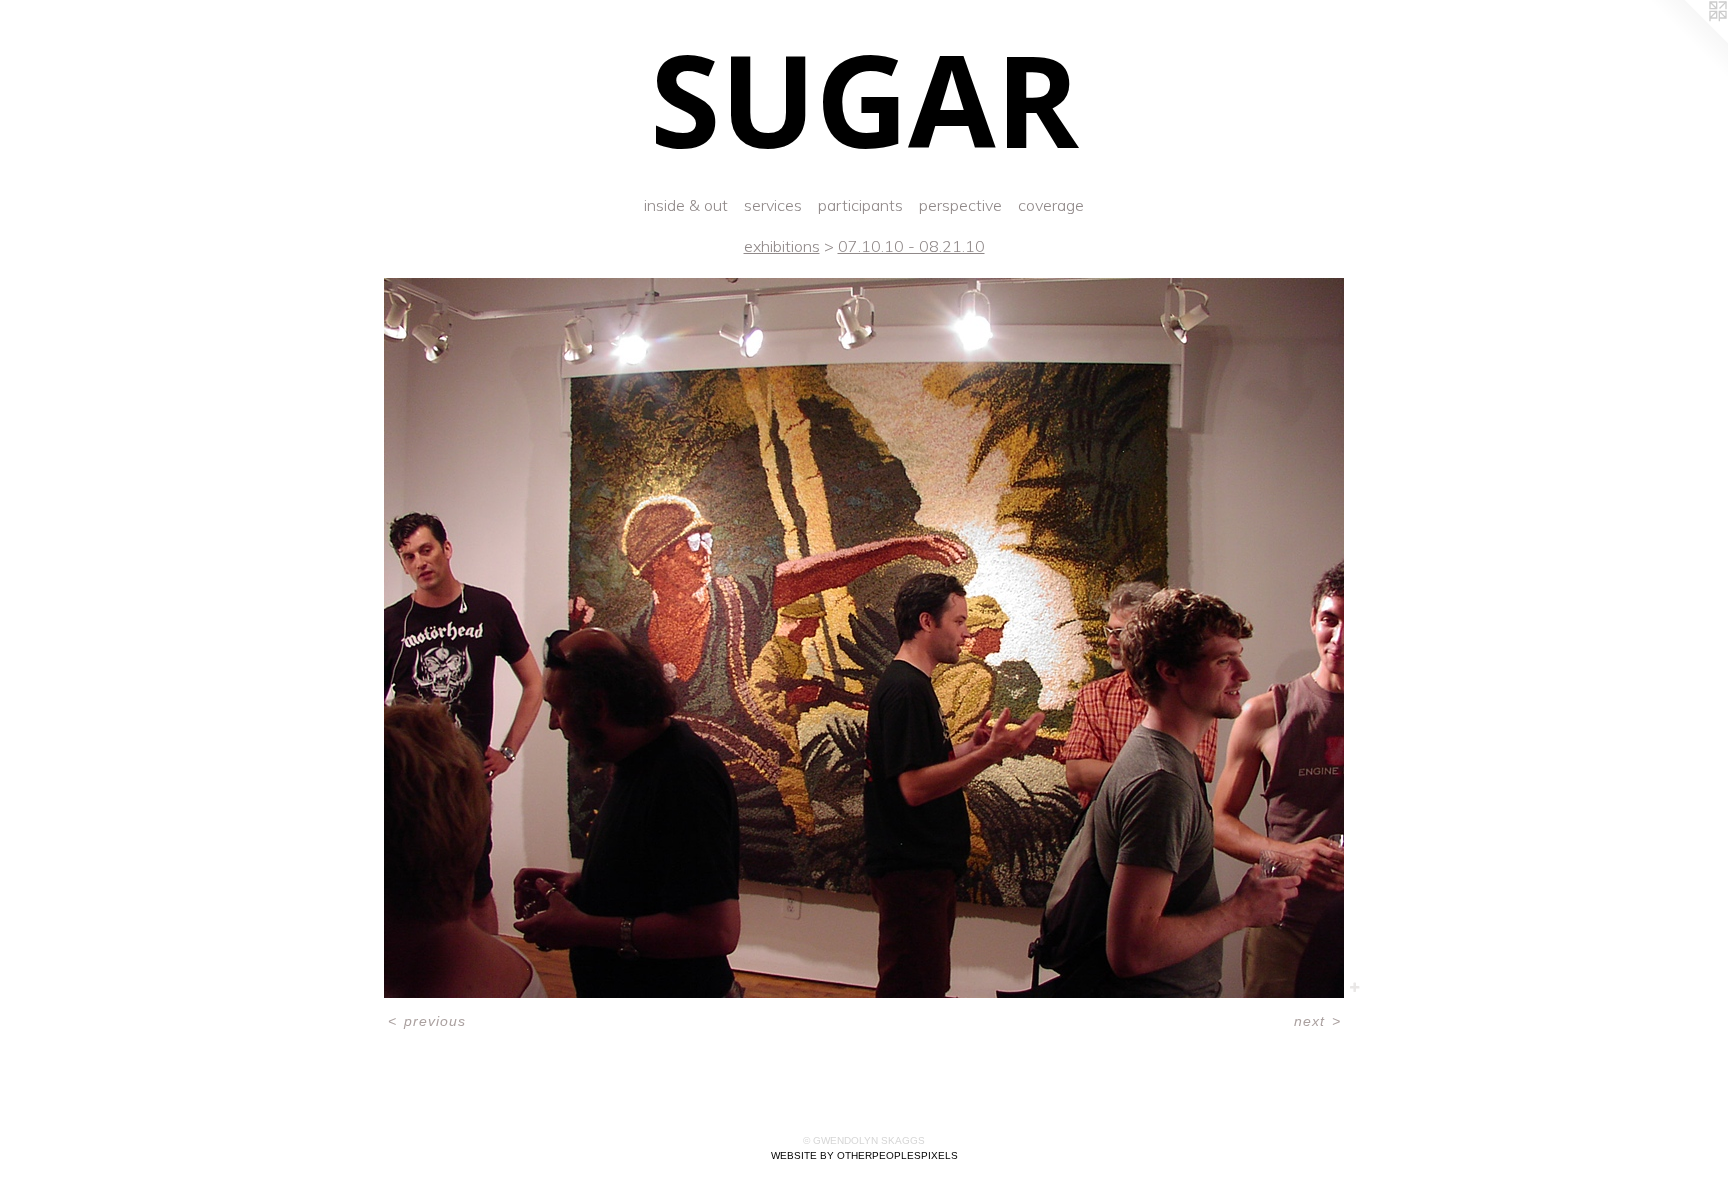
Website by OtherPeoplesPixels (864, 1155)
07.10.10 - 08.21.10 (911, 246)
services (773, 205)
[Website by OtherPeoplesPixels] (1688, 40)
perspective (960, 205)
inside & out (686, 205)
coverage (1051, 205)
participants (860, 205)
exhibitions (782, 246)
